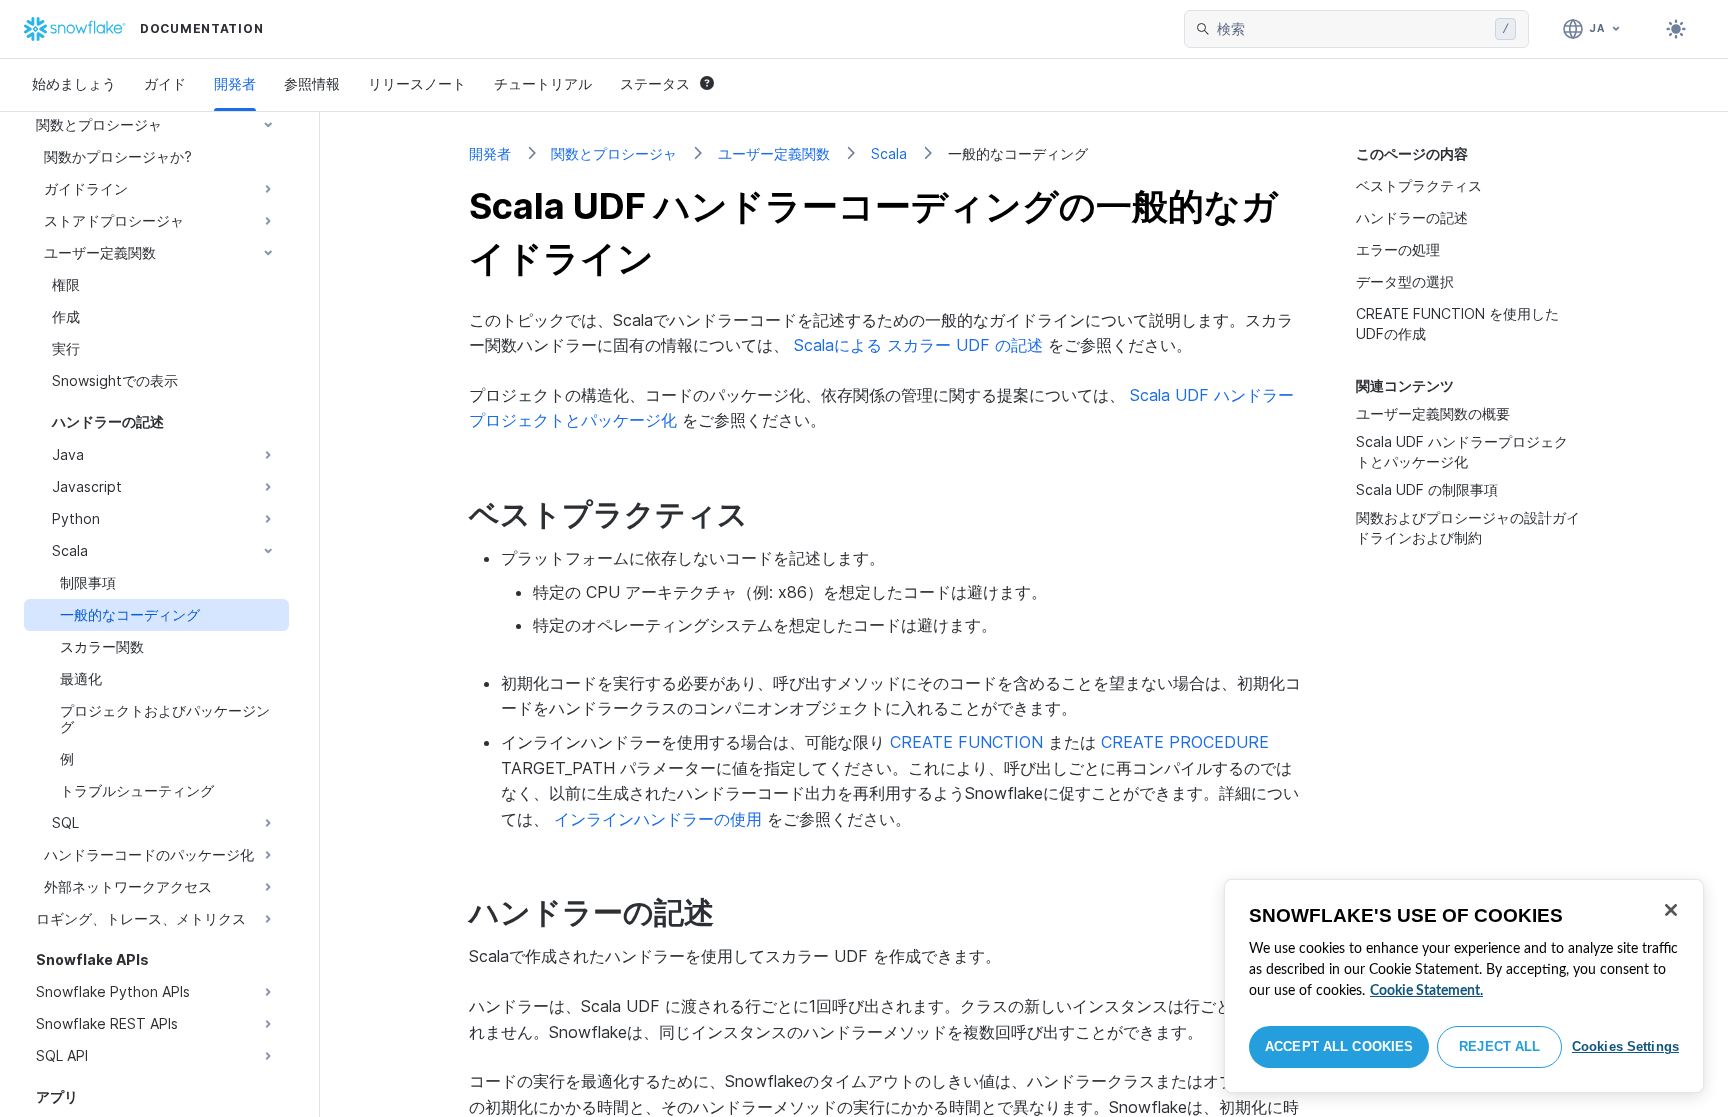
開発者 (235, 83)
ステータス (655, 83)
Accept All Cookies (1339, 1046)
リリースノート (417, 83)
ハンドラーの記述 (1412, 217)
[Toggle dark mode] (1676, 29)
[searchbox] (1352, 29)
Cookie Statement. (1426, 991)
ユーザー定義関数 (774, 153)
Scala (889, 153)
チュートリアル (543, 83)
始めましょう (74, 83)
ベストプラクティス (1419, 185)
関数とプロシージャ (614, 153)
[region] (1464, 986)
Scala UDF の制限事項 (1427, 489)
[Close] (1671, 910)
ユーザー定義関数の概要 (1433, 413)
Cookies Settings (1625, 1046)
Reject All (1499, 1046)
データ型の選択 (1405, 281)
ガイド (165, 83)
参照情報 (312, 83)
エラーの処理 (1398, 249)
